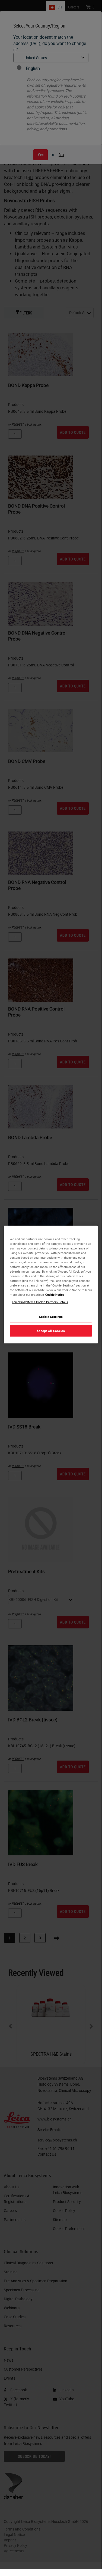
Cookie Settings (51, 1317)
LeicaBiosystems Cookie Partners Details (40, 1302)
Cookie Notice (55, 1295)
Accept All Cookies (51, 1331)
